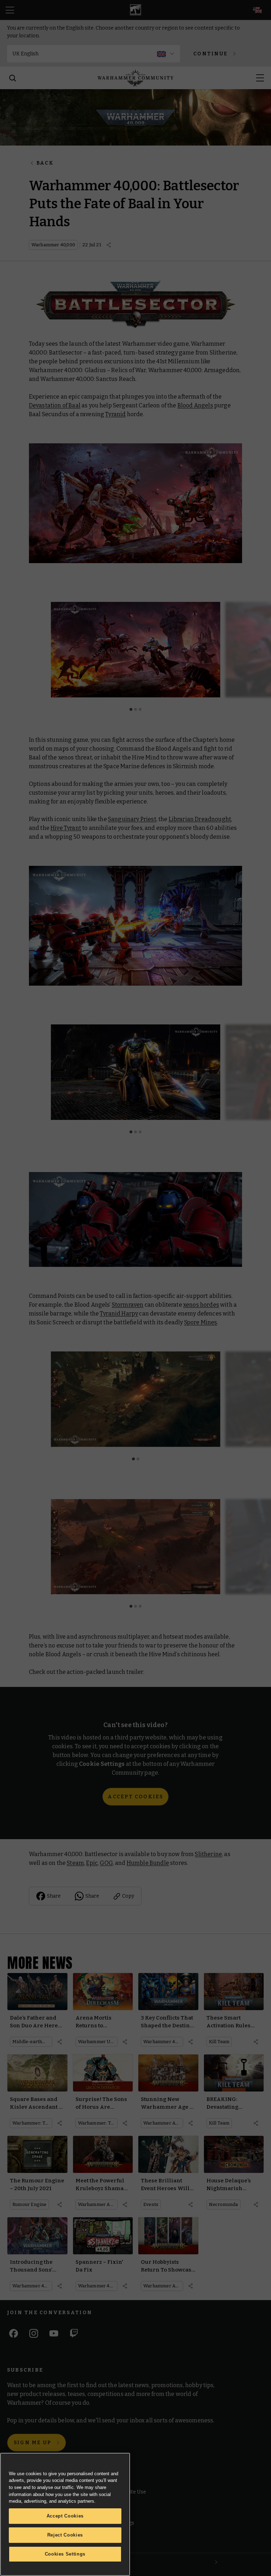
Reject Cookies (65, 2535)
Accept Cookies (65, 2516)
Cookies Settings (65, 2554)
